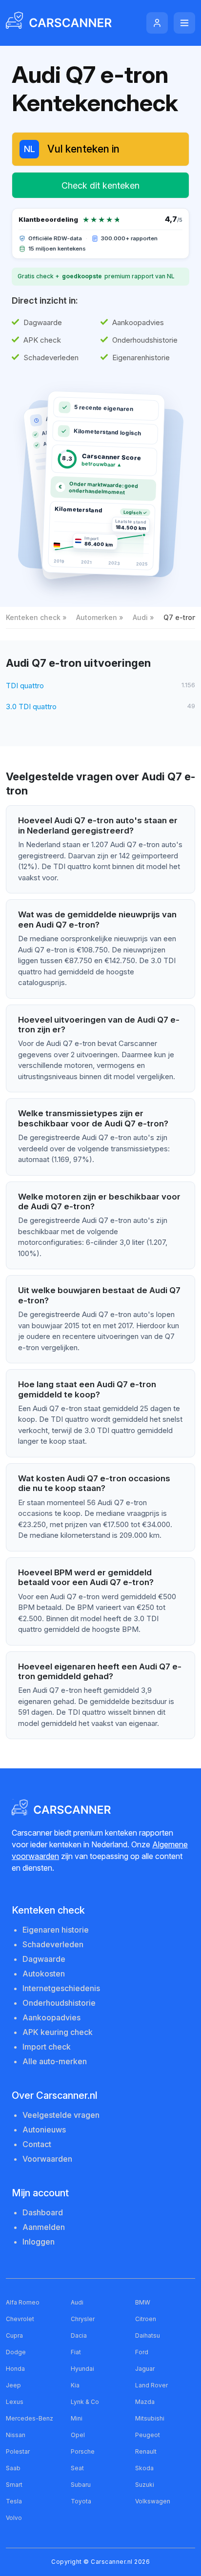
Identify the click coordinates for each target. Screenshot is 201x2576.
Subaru (81, 2485)
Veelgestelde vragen (61, 2115)
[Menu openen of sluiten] (184, 23)
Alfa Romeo (23, 2302)
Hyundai (82, 2369)
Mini (77, 2418)
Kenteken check (33, 617)
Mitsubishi (150, 2418)
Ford (142, 2352)
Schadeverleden (53, 1944)
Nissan (16, 2435)
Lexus (15, 2402)
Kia (75, 2385)
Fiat (76, 2352)
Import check (47, 2047)
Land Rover (151, 2385)
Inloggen (39, 2242)
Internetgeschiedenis (61, 1988)
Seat (77, 2468)
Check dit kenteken (100, 185)
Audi (140, 617)
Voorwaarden (47, 2159)
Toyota (81, 2501)
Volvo (14, 2518)
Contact (37, 2144)
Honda (15, 2369)
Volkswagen (153, 2501)
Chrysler (83, 2319)
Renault (146, 2451)
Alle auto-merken (55, 2061)
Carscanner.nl (112, 2562)
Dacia (79, 2335)
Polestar (18, 2451)
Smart (14, 2485)
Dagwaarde (44, 1959)
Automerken (97, 617)
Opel (78, 2435)
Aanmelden (44, 2227)
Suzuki (145, 2485)
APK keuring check (58, 2032)
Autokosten (44, 1974)
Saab (13, 2468)
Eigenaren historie (56, 1930)
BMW (143, 2302)
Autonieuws (44, 2130)
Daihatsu (148, 2335)
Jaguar (145, 2369)
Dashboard (43, 2212)
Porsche (83, 2451)
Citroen (146, 2319)
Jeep (13, 2385)
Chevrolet (20, 2319)
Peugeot (148, 2435)
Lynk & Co (85, 2402)
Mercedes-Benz (30, 2418)
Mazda (145, 2402)
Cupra (14, 2335)
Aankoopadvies (51, 2017)
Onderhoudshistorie (59, 2003)
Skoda (144, 2468)
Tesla (14, 2501)
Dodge (16, 2352)
